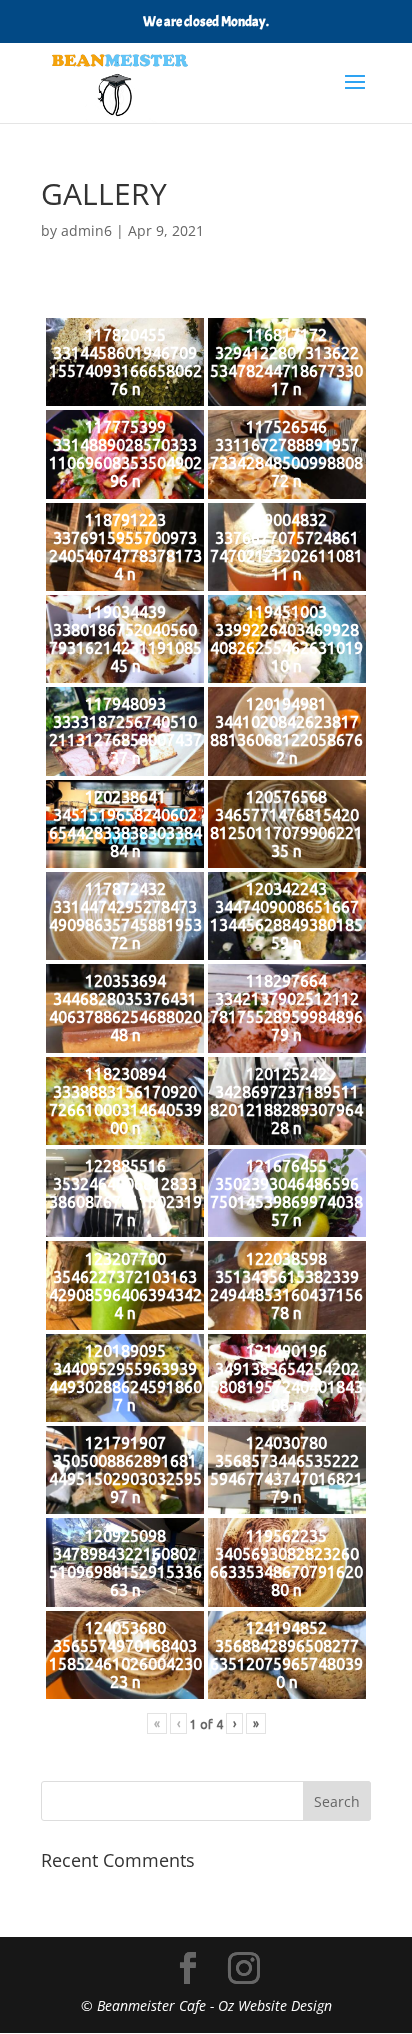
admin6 (86, 230)
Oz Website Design (275, 2005)
